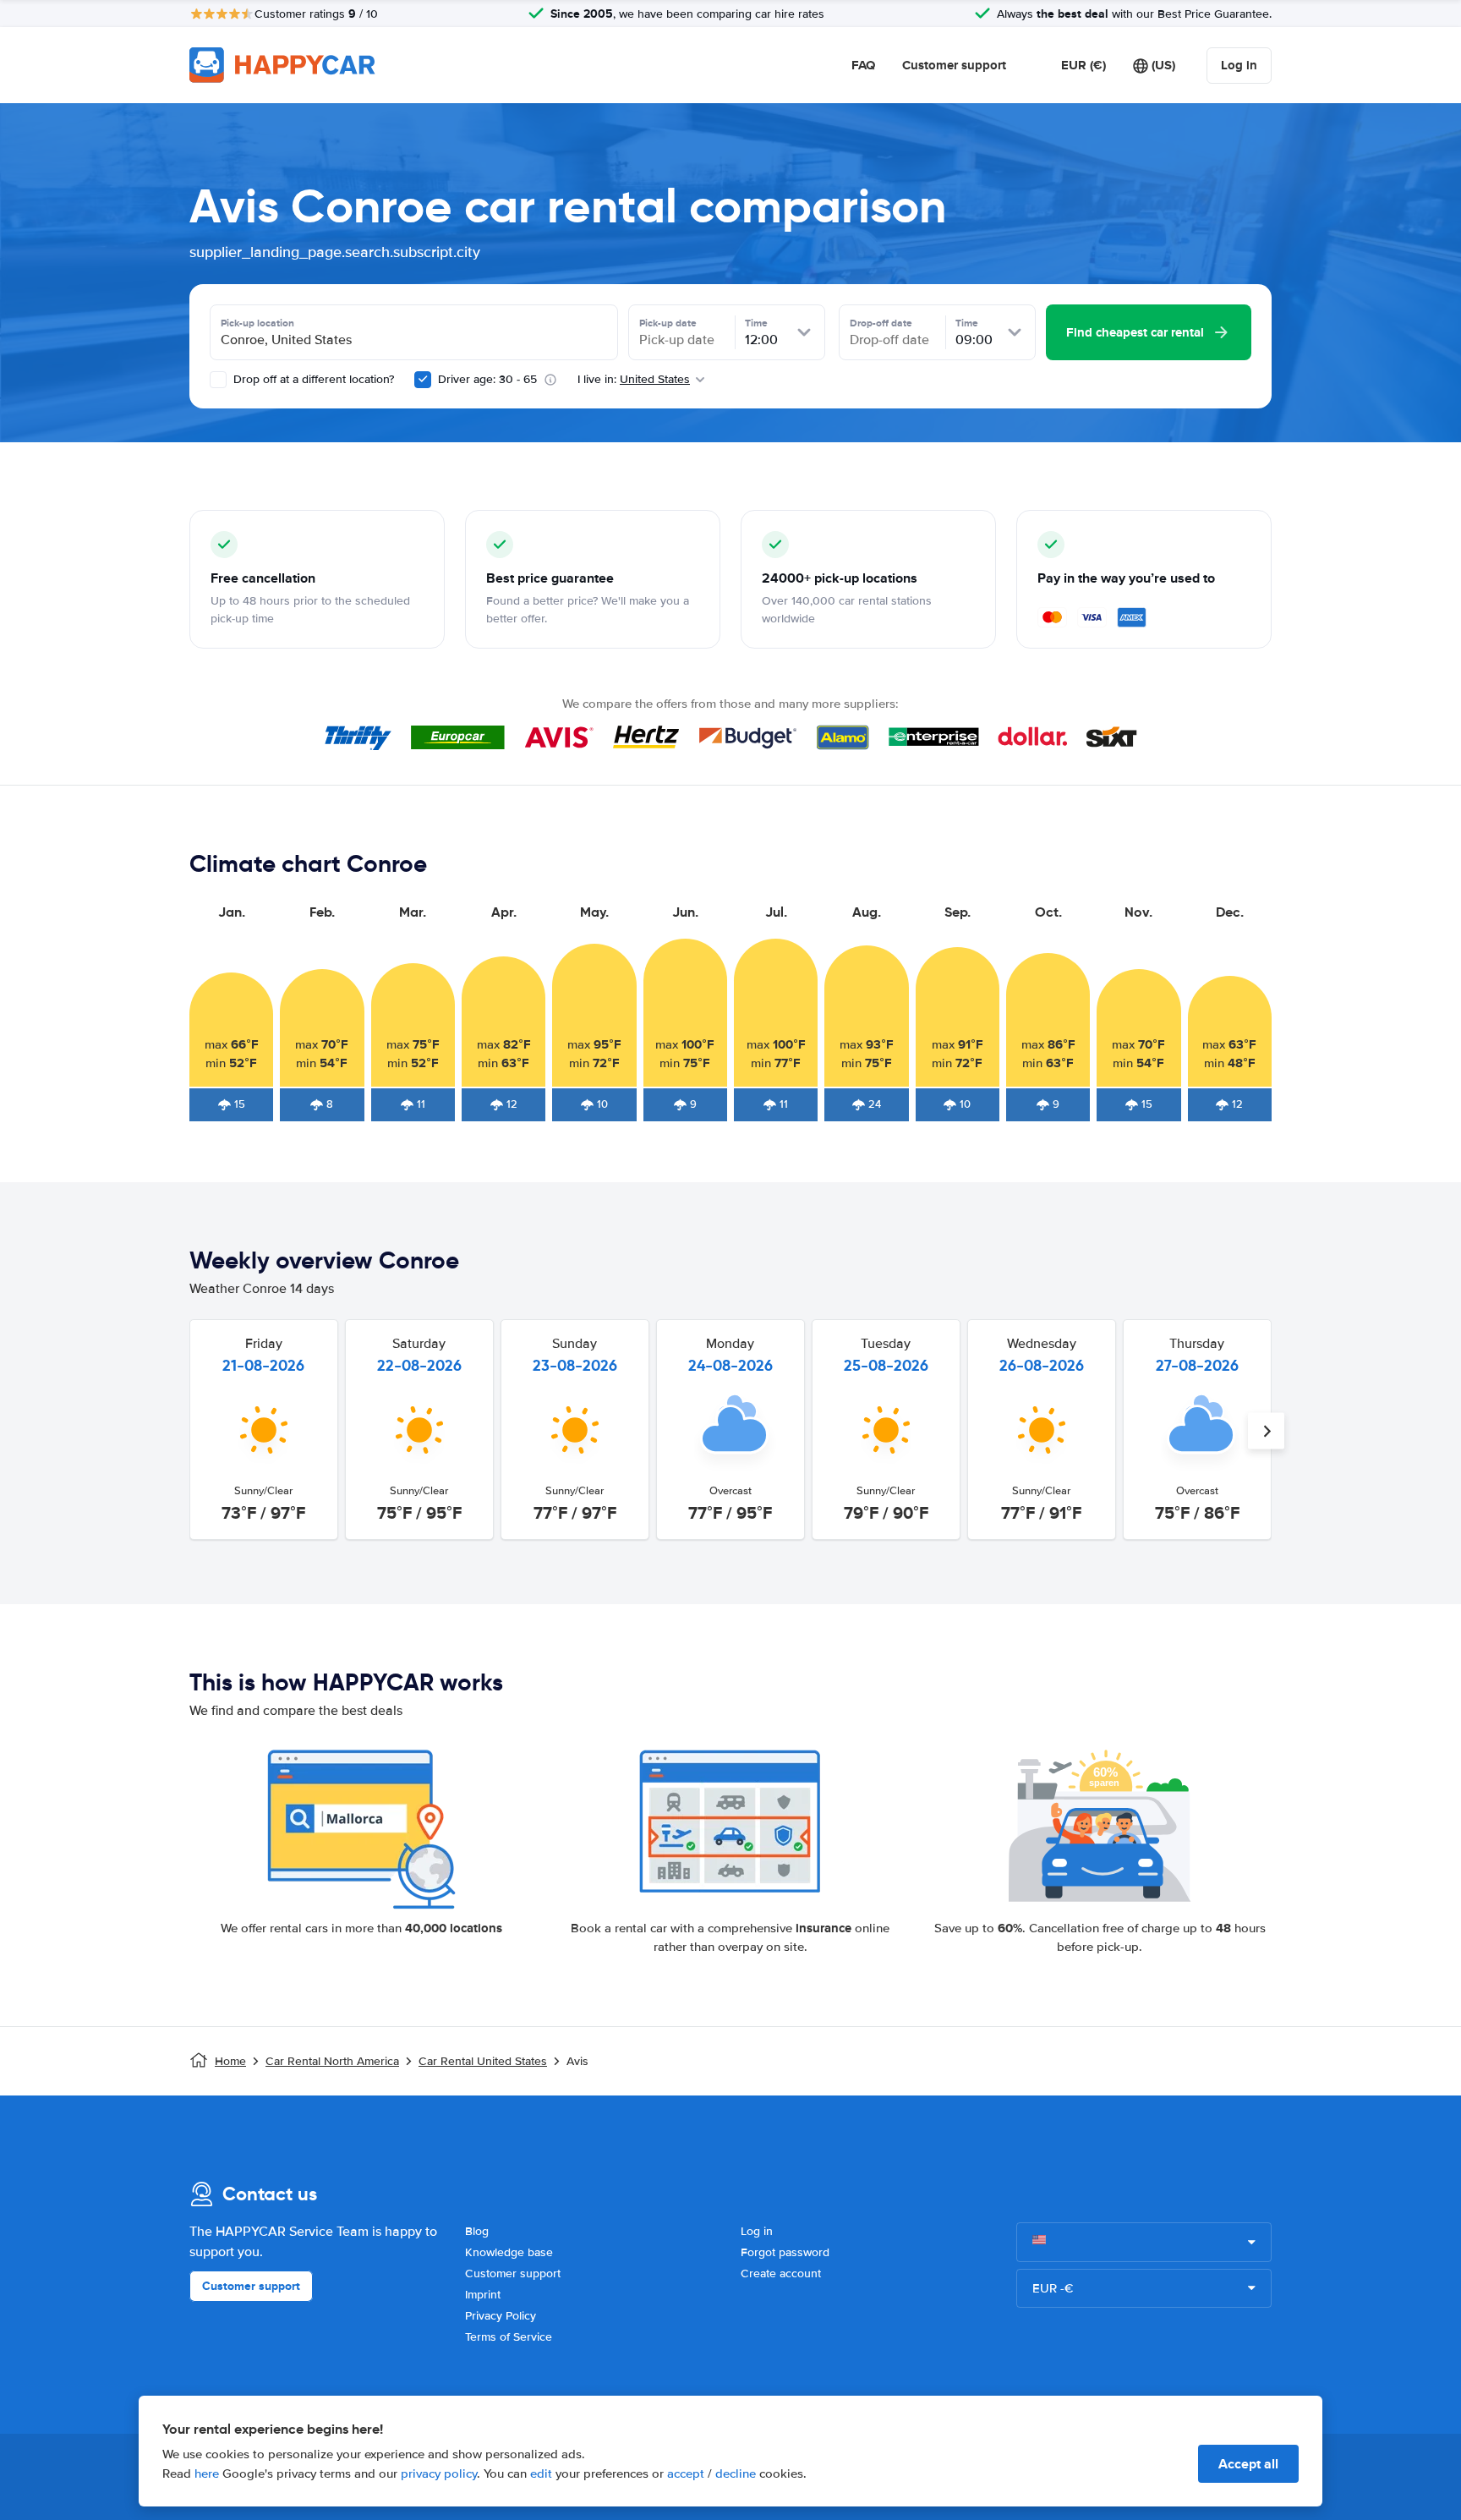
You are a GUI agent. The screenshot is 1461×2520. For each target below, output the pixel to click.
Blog (477, 2231)
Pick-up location (257, 323)
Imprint (483, 2295)
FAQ (863, 65)
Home (230, 2061)
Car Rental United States (483, 2061)
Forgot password (785, 2252)
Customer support (954, 65)
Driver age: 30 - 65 (487, 379)
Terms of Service (509, 2337)
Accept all (1248, 2464)
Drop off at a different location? (312, 379)
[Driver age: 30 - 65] (423, 380)
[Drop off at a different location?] (218, 380)
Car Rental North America (332, 2061)
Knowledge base (509, 2252)
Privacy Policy (501, 2316)
